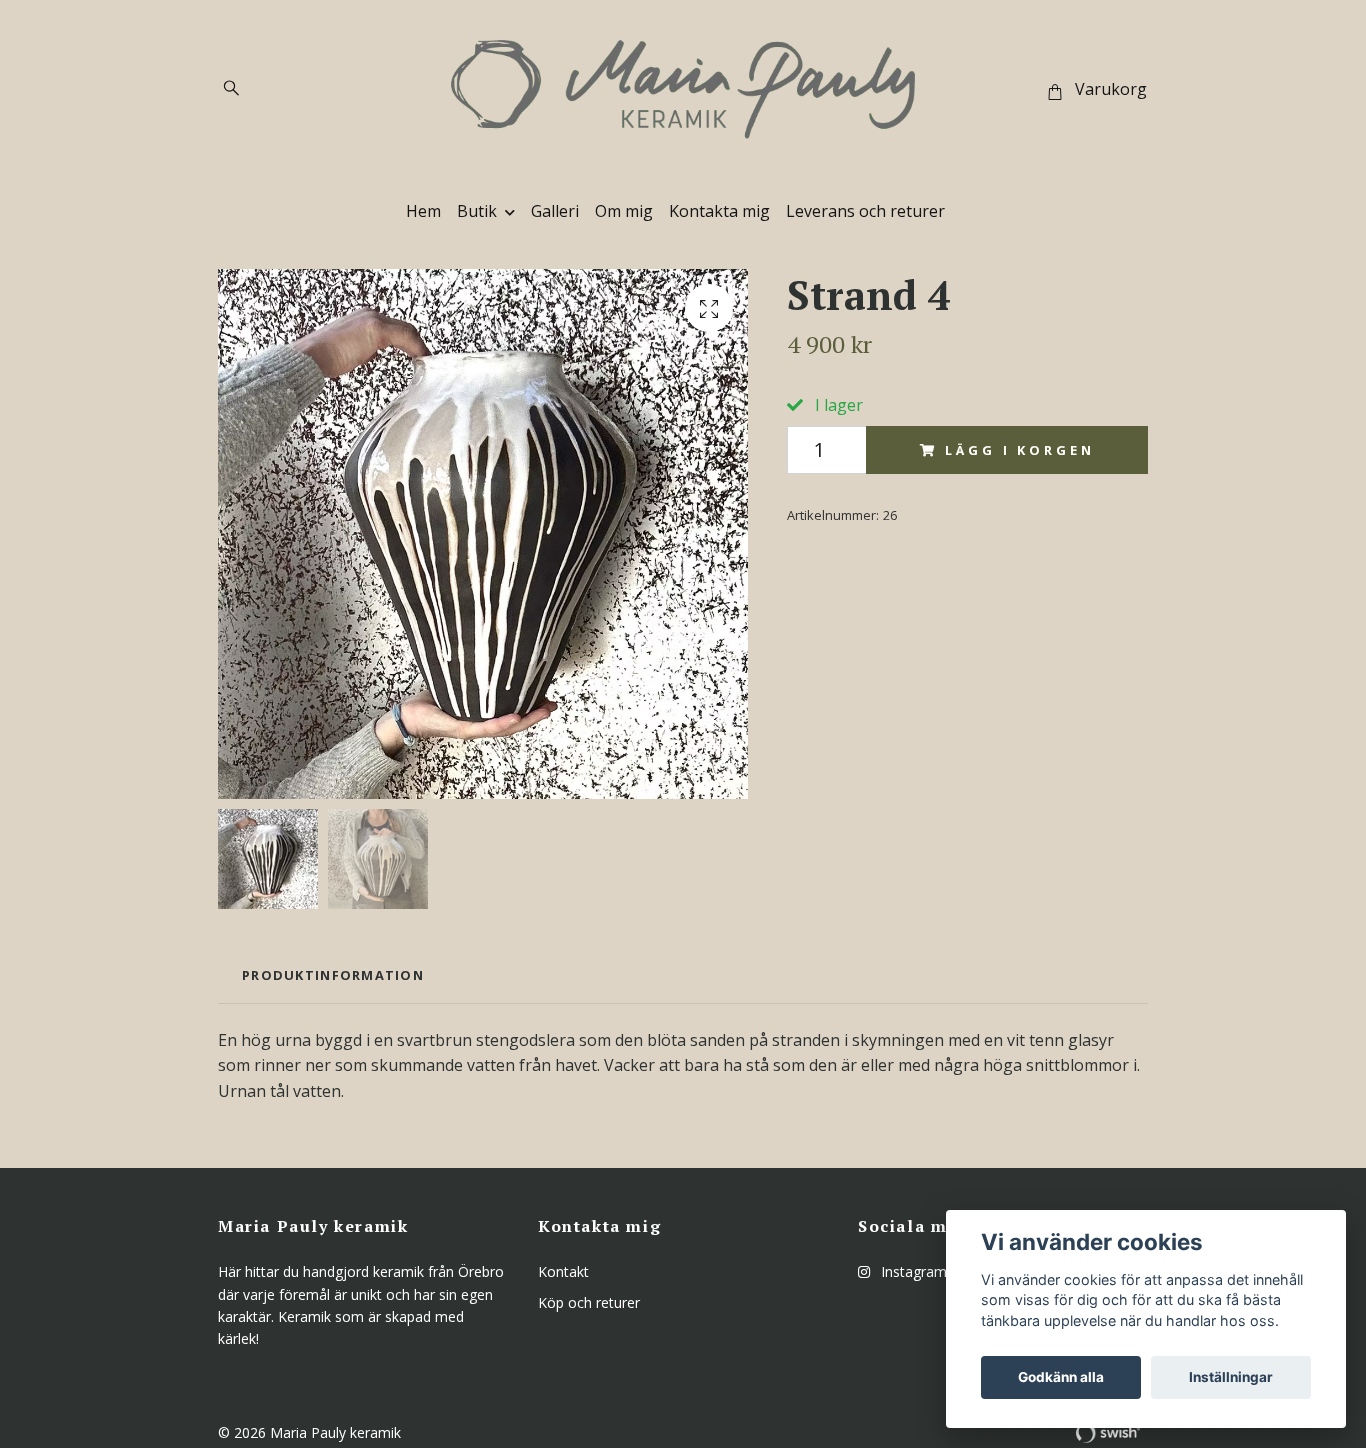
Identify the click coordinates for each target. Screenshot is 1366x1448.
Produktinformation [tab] (333, 975)
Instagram (912, 1271)
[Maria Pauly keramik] (683, 89)
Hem (423, 211)
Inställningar (1231, 1377)
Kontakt (563, 1271)
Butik (477, 211)
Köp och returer (589, 1302)
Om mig (624, 211)
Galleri (555, 211)
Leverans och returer (865, 211)
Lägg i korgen (1019, 450)
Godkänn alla (1061, 1377)
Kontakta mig (719, 211)
